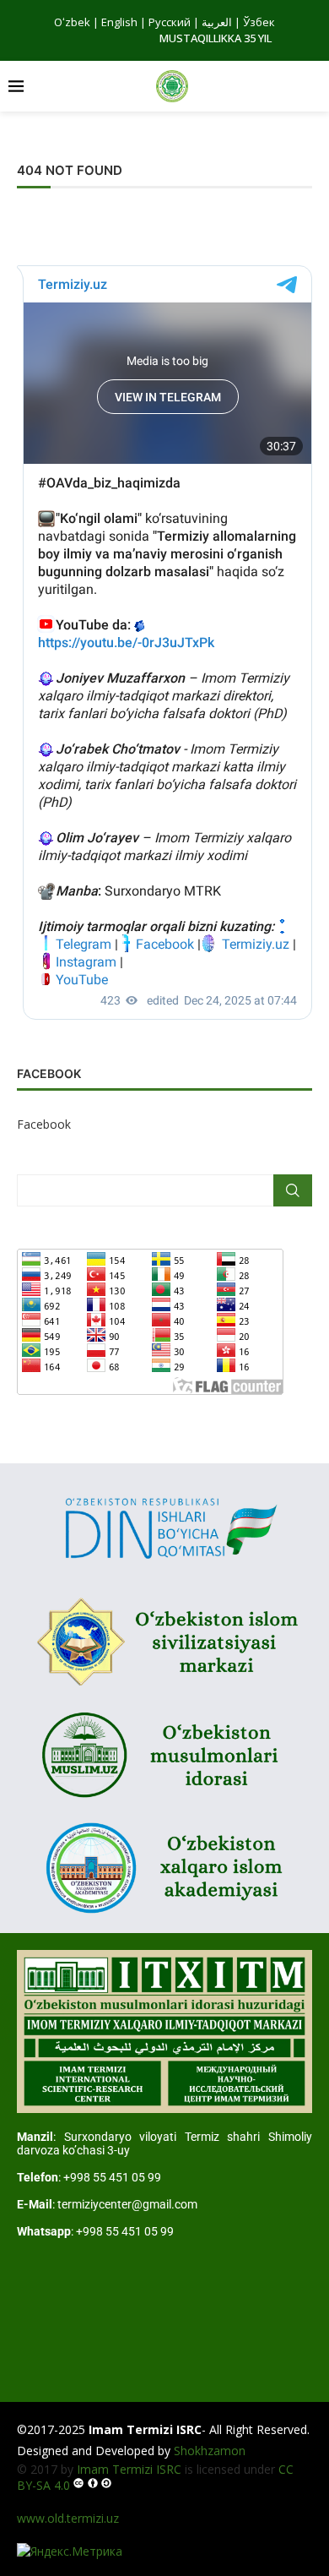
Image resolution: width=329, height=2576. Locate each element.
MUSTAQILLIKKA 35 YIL (216, 38)
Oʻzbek (72, 22)
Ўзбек (259, 22)
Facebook (44, 1124)
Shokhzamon (210, 2451)
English (119, 22)
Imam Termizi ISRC (129, 2469)
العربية (217, 22)
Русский (170, 22)
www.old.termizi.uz (68, 2518)
